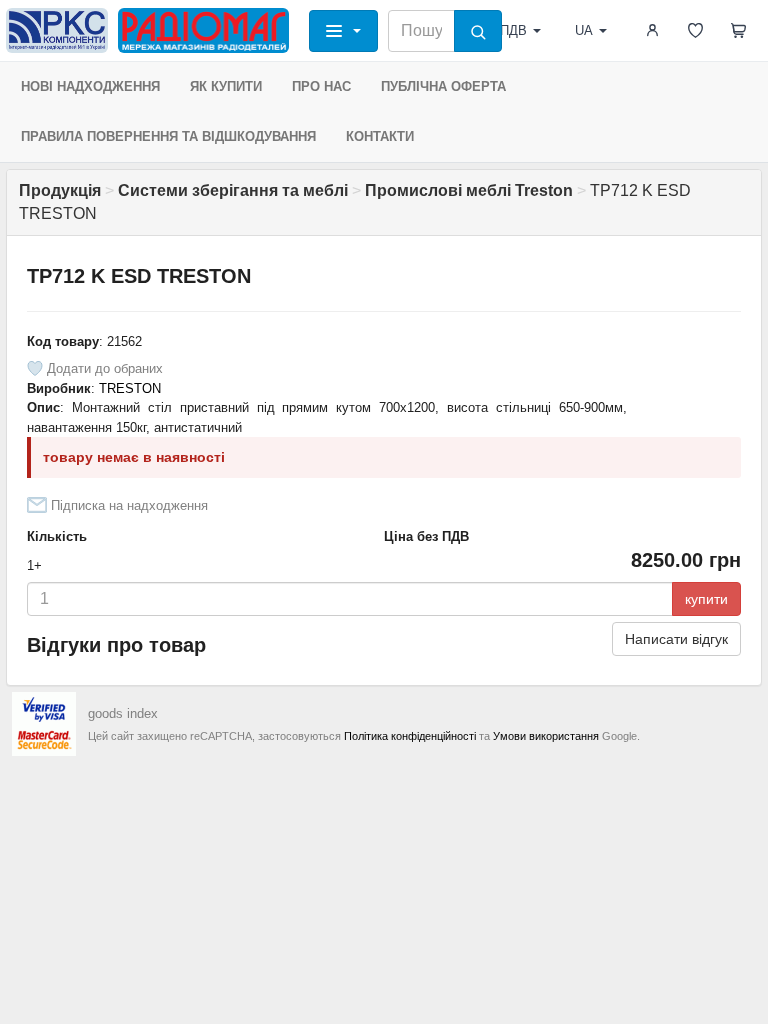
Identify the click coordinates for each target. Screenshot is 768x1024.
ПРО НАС (321, 86)
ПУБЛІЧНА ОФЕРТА (443, 86)
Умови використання (546, 736)
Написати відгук (676, 639)
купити (706, 599)
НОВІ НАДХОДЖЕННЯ (90, 86)
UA (584, 30)
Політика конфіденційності (410, 736)
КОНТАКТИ (380, 136)
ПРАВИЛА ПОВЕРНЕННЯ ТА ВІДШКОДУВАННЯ (168, 136)
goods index (123, 713)
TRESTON (130, 388)
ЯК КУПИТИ (226, 86)
